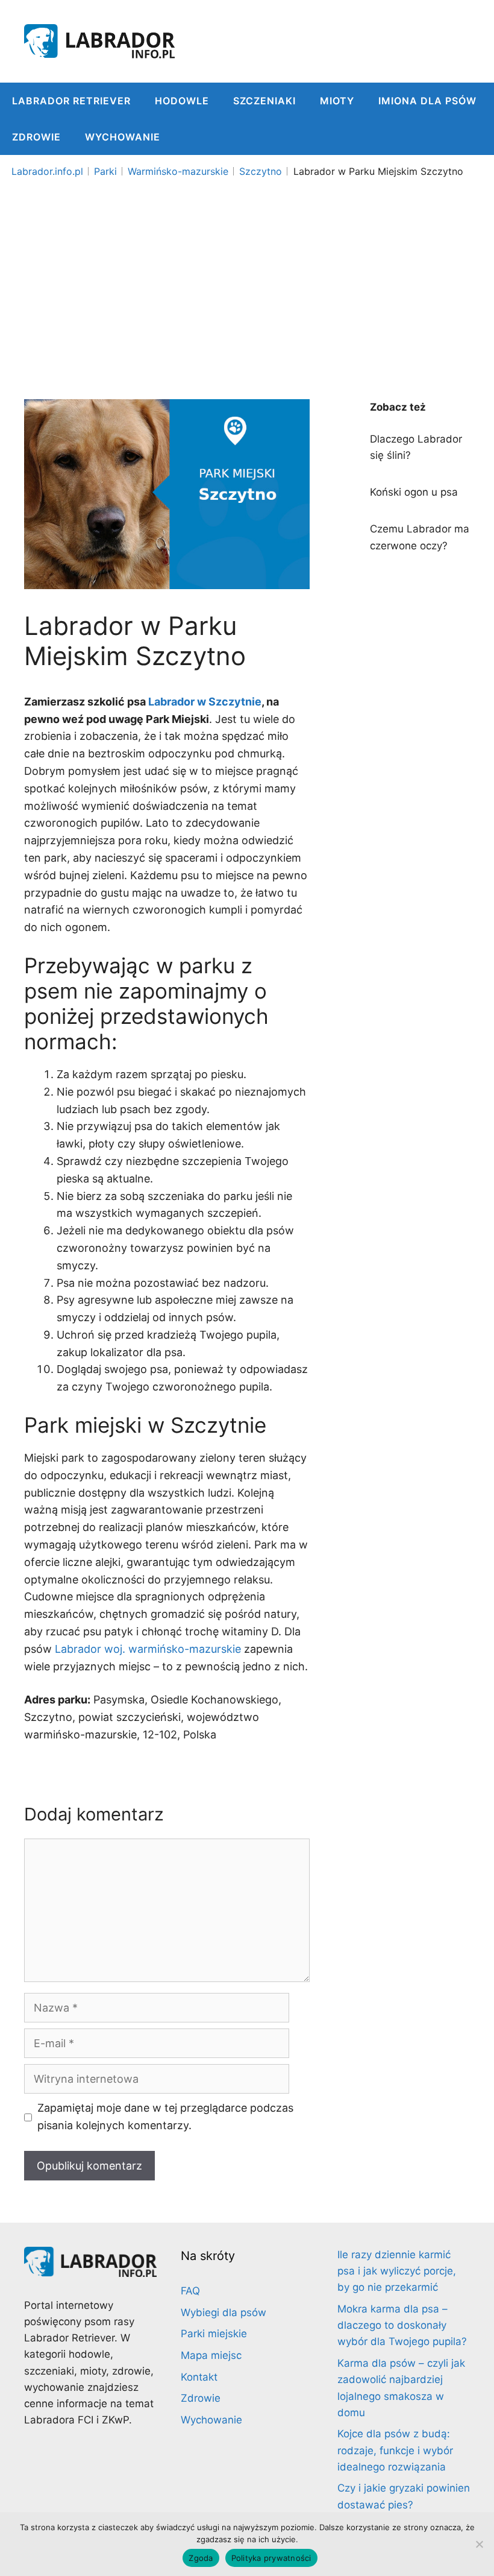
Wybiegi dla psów (224, 2312)
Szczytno (261, 171)
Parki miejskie (214, 2334)
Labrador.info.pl (47, 171)
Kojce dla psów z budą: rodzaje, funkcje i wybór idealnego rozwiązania (395, 2450)
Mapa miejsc (211, 2355)
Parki (105, 171)
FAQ (190, 2291)
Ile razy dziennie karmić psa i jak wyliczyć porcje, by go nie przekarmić (397, 2271)
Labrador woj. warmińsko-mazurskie (148, 1649)
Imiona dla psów (427, 101)
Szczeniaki (264, 101)
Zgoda (201, 2558)
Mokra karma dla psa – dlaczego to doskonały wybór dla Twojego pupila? (402, 2325)
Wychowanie (123, 137)
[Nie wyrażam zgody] (479, 2544)
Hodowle (182, 101)
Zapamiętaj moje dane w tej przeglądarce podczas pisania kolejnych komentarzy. (165, 2117)
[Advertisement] (247, 273)
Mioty (337, 101)
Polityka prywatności (271, 2558)
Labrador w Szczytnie (205, 702)
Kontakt (199, 2377)
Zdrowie (36, 137)
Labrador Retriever (71, 101)
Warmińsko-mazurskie (178, 171)
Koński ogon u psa (414, 492)
